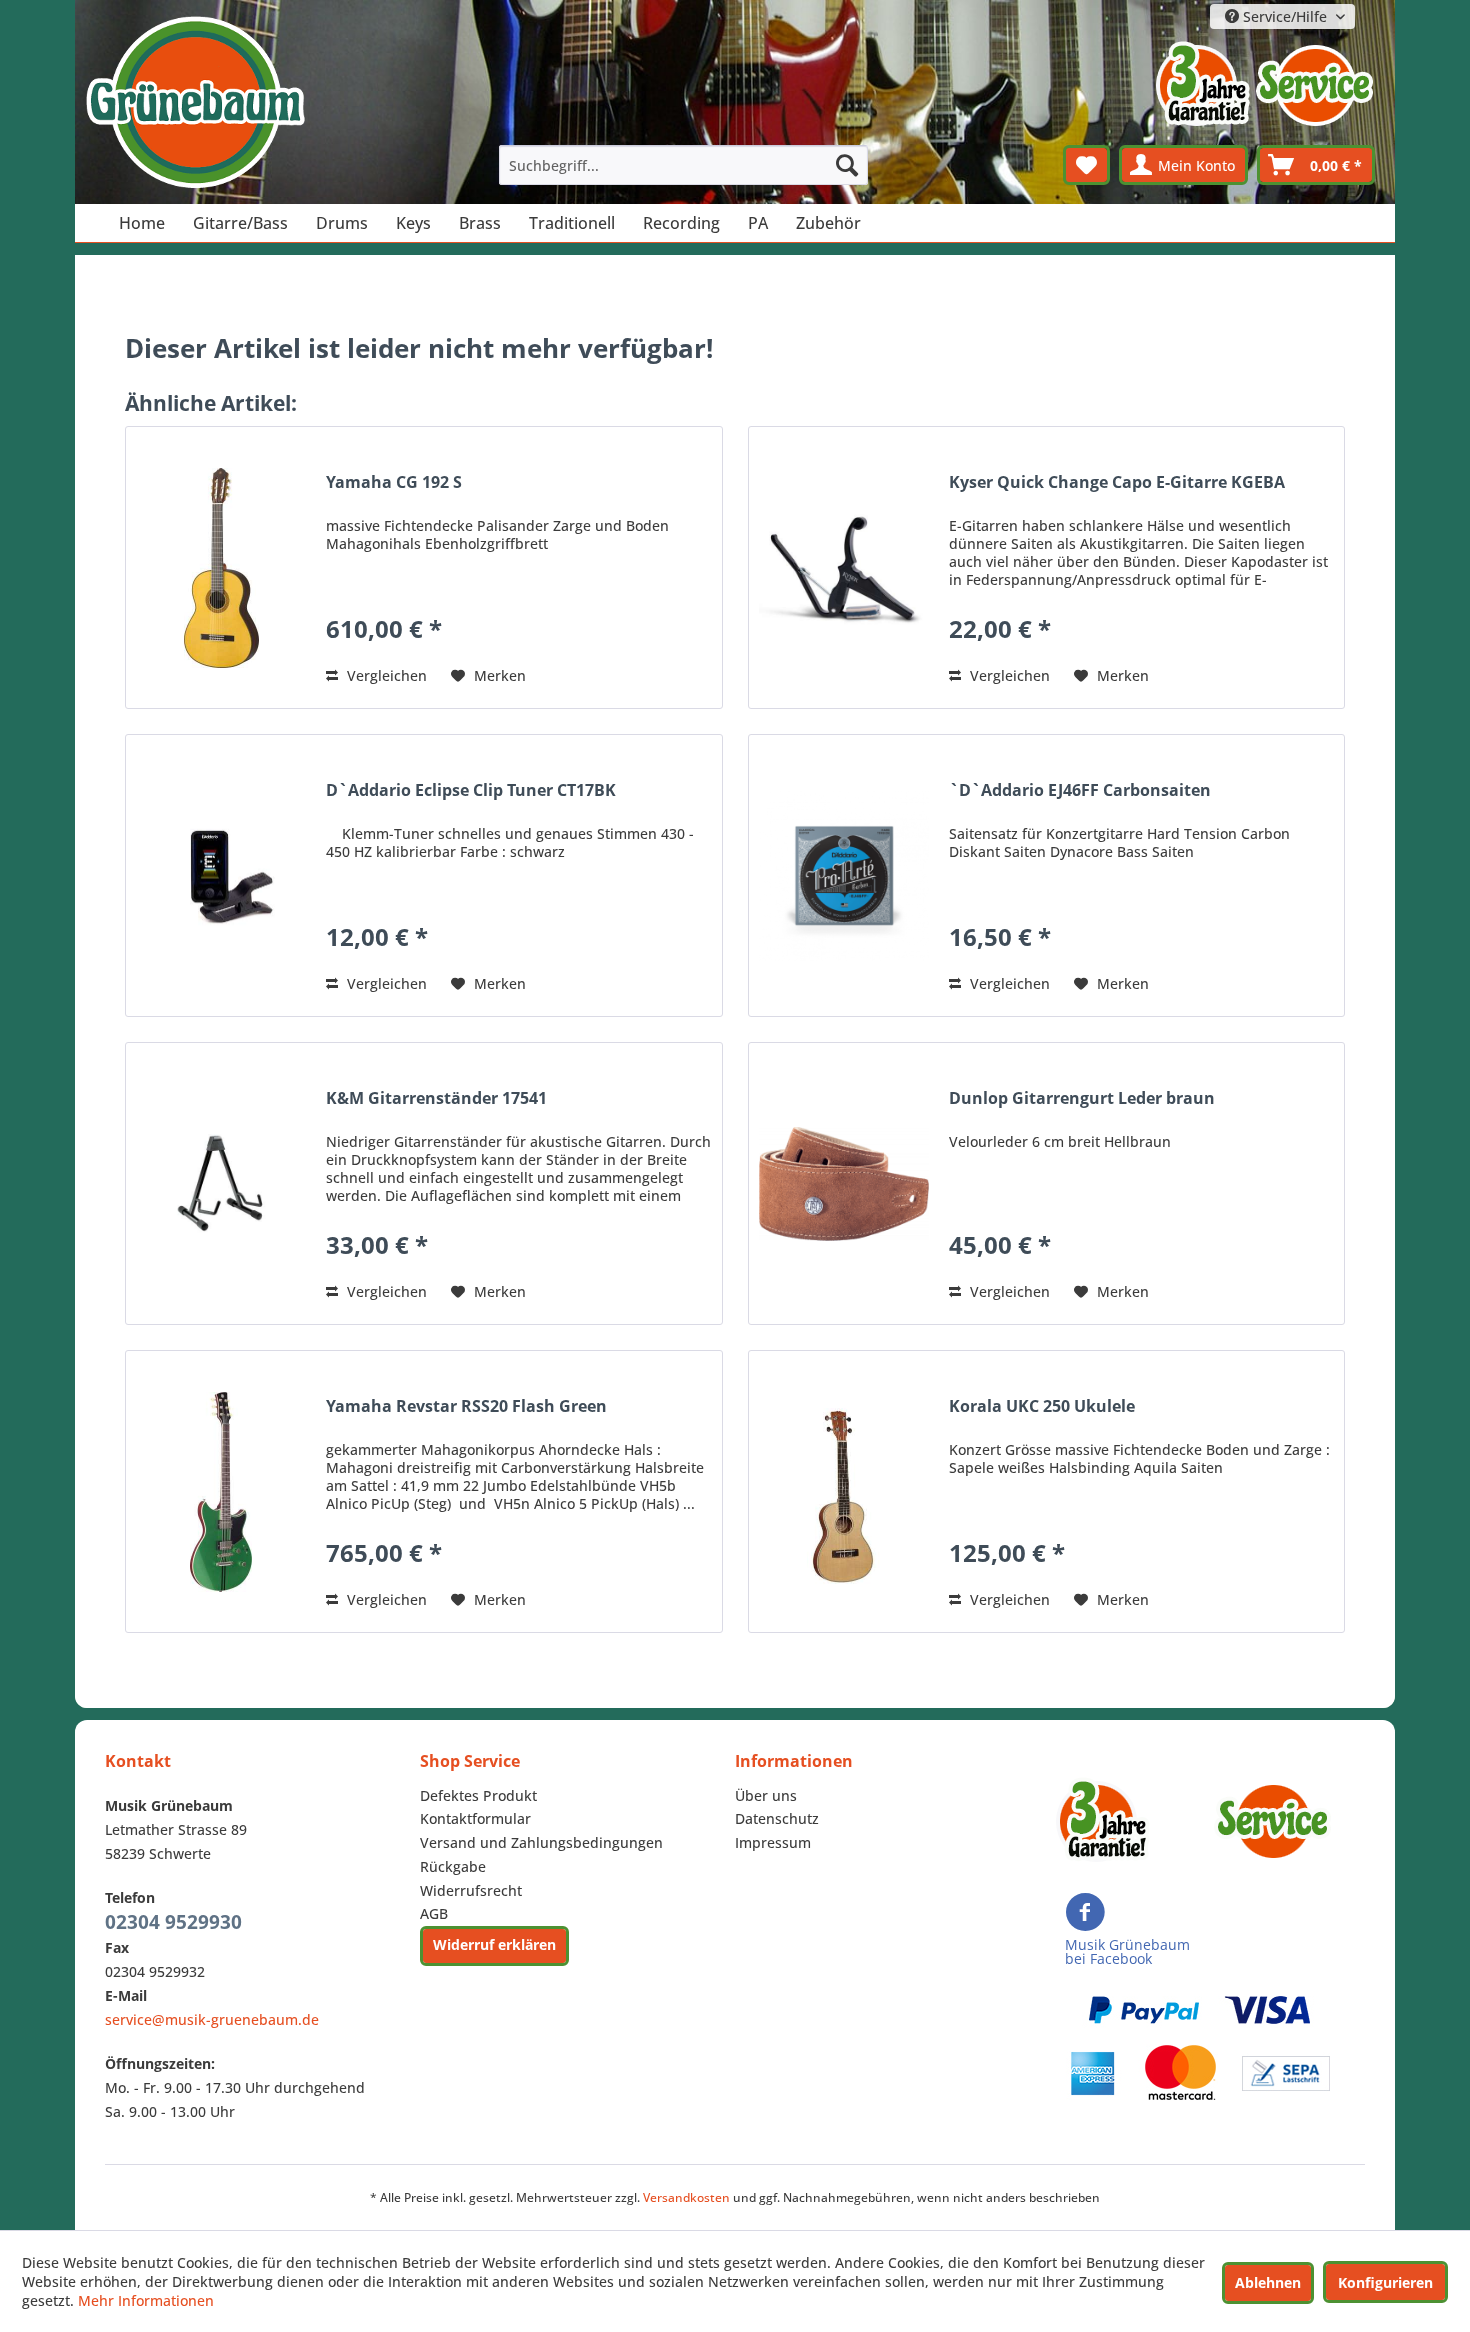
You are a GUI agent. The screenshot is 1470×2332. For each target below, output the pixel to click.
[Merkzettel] (1086, 165)
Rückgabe (453, 1866)
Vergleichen (385, 675)
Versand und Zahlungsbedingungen (541, 1842)
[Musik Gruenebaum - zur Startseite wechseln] (195, 102)
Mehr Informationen (146, 2300)
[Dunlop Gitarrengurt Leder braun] (844, 1183)
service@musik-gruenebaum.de (212, 2019)
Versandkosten (686, 2197)
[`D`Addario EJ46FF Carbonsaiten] (844, 875)
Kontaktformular (475, 1818)
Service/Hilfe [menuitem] (1285, 16)
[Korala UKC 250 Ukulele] (844, 1491)
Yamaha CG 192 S (394, 482)
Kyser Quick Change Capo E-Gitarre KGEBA (1117, 482)
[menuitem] (684, 165)
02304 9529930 (173, 1922)
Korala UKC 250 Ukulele (1042, 1406)
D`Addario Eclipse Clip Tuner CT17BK (471, 790)
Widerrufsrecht (471, 1890)
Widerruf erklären (494, 1944)
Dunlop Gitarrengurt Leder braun (1082, 1098)
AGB (434, 1913)
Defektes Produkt (478, 1795)
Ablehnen (1268, 2282)
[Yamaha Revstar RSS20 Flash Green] (221, 1491)
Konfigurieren (1385, 2282)
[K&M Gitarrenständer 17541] (221, 1183)
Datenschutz (777, 1818)
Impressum (773, 1842)
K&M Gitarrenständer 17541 (436, 1098)
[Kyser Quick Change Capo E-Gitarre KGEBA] (844, 567)
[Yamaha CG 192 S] (221, 567)
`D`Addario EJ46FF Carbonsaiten (1080, 790)
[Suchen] (847, 165)
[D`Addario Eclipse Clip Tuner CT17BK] (221, 875)
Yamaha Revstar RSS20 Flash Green (466, 1406)
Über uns (766, 1795)
